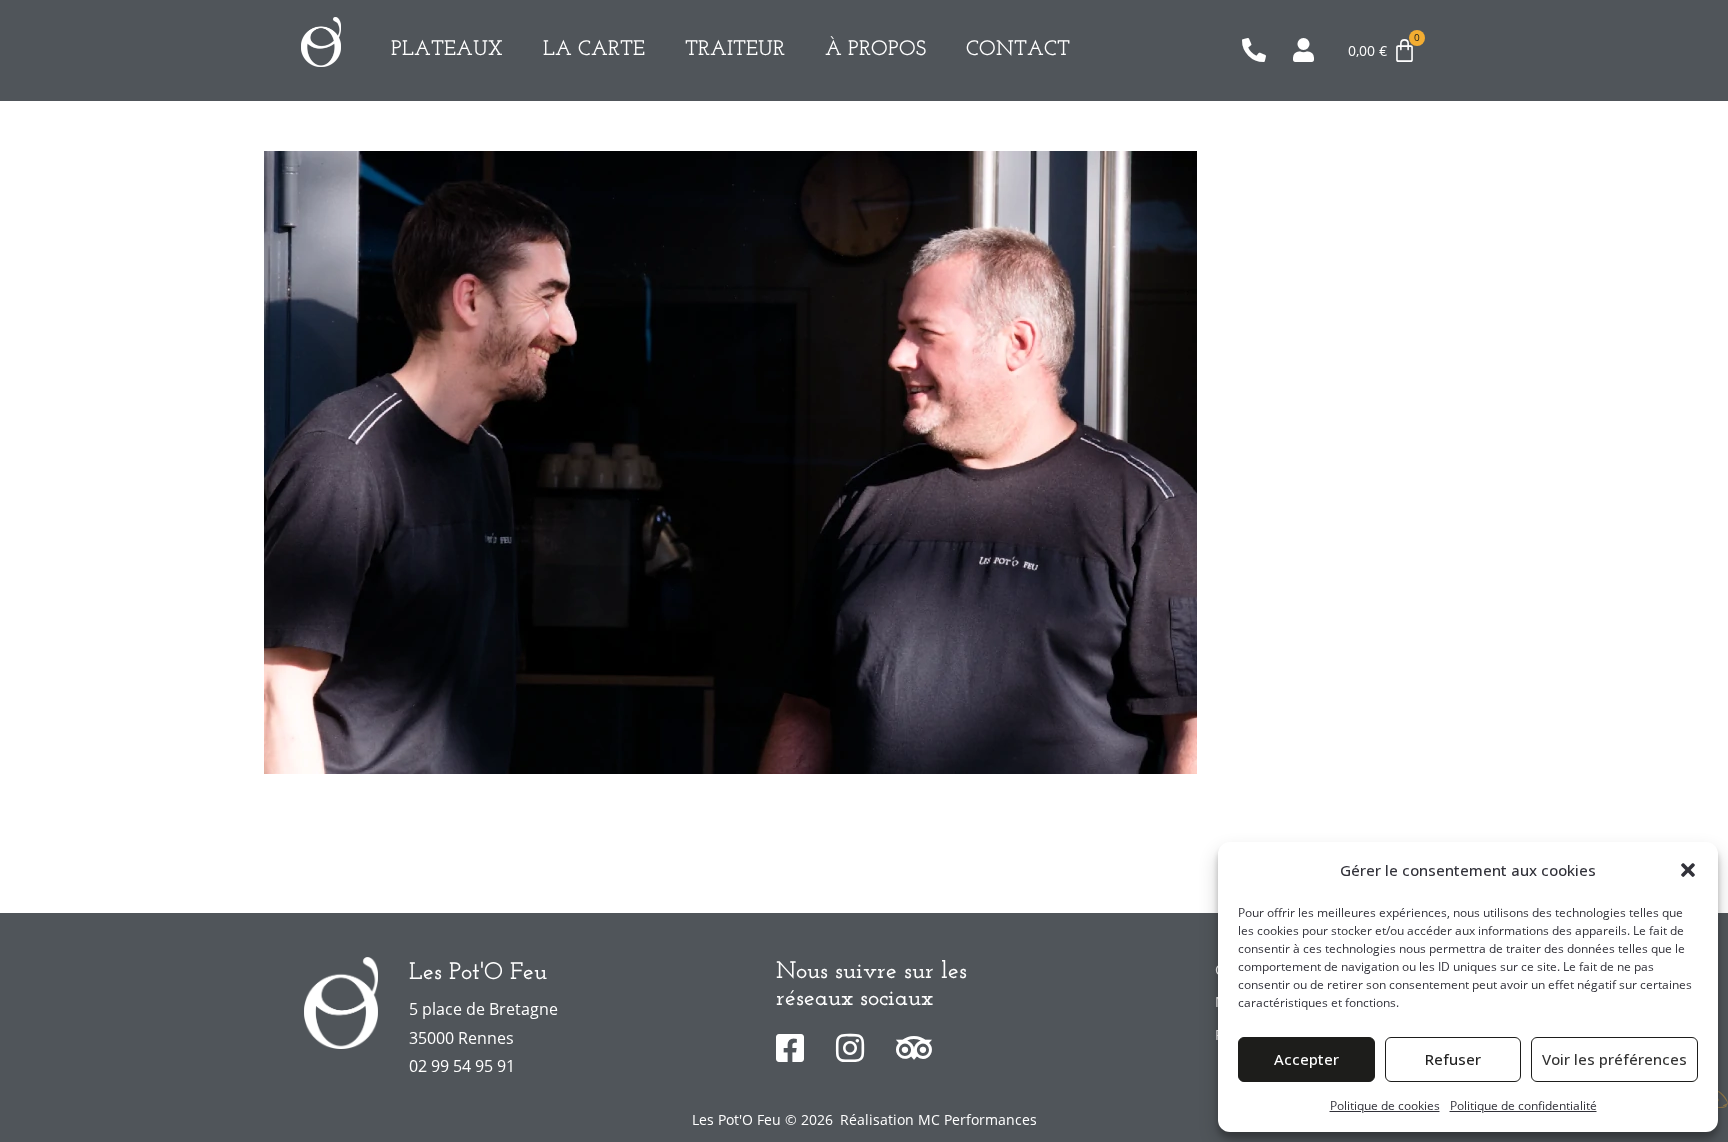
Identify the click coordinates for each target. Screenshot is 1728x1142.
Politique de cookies (1385, 1105)
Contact (1018, 49)
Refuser (1453, 1059)
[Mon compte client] (1310, 50)
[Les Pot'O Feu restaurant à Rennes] (341, 1003)
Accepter (1306, 1059)
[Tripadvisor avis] (918, 1048)
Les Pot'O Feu (478, 973)
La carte (594, 49)
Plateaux (447, 49)
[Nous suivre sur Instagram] (858, 1048)
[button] (1688, 870)
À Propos (875, 49)
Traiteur (735, 49)
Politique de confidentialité (1523, 1105)
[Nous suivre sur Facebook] (798, 1048)
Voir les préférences (1614, 1059)
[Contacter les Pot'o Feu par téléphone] (1259, 50)
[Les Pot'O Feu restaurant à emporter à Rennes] (321, 41)
